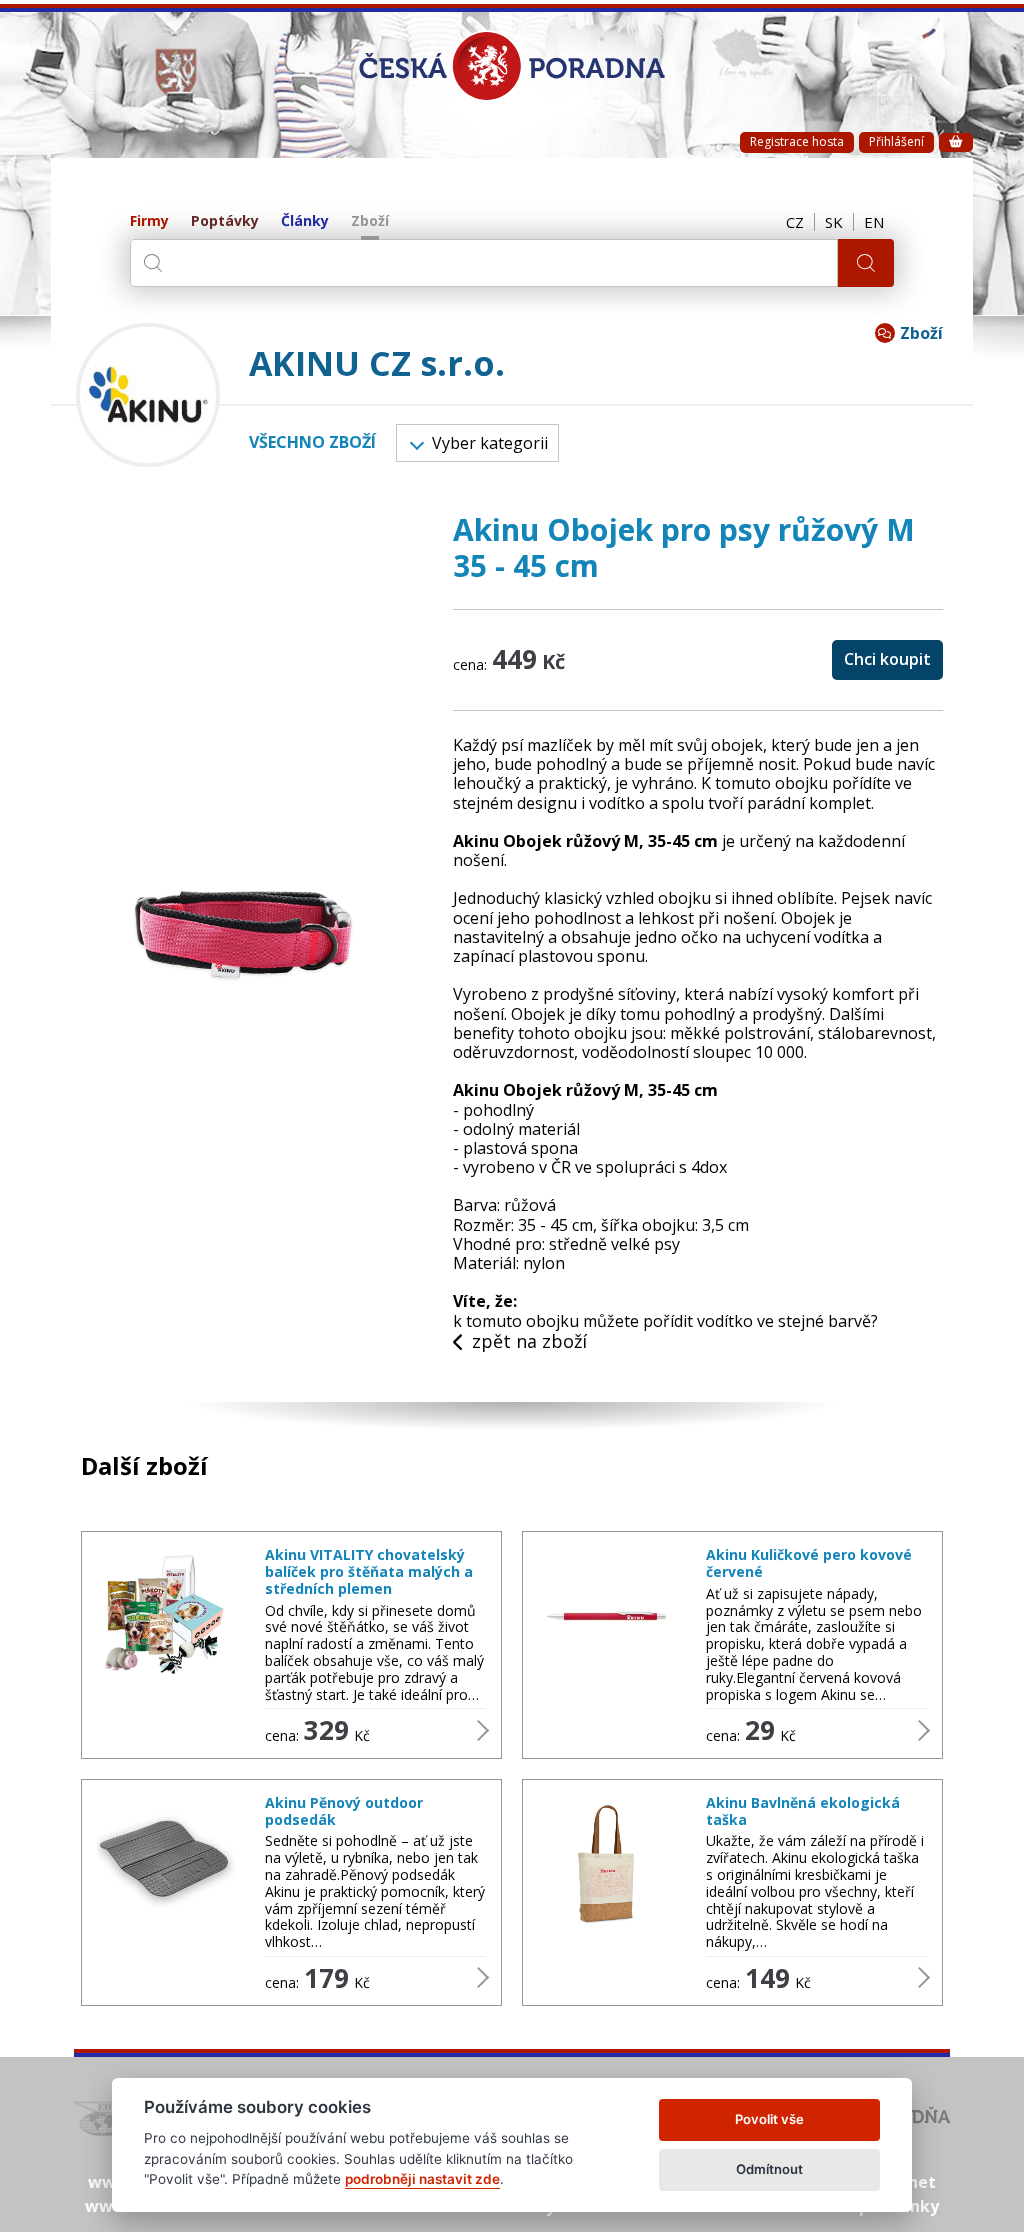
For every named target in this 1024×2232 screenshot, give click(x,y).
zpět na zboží (529, 1342)
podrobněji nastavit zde (422, 2179)
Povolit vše (769, 2119)
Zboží (370, 221)
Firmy (149, 221)
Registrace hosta (797, 141)
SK (834, 222)
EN (874, 222)
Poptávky (225, 221)
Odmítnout (769, 2169)
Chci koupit (887, 659)
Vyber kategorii (490, 443)
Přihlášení (896, 141)
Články (305, 221)
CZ (795, 222)
